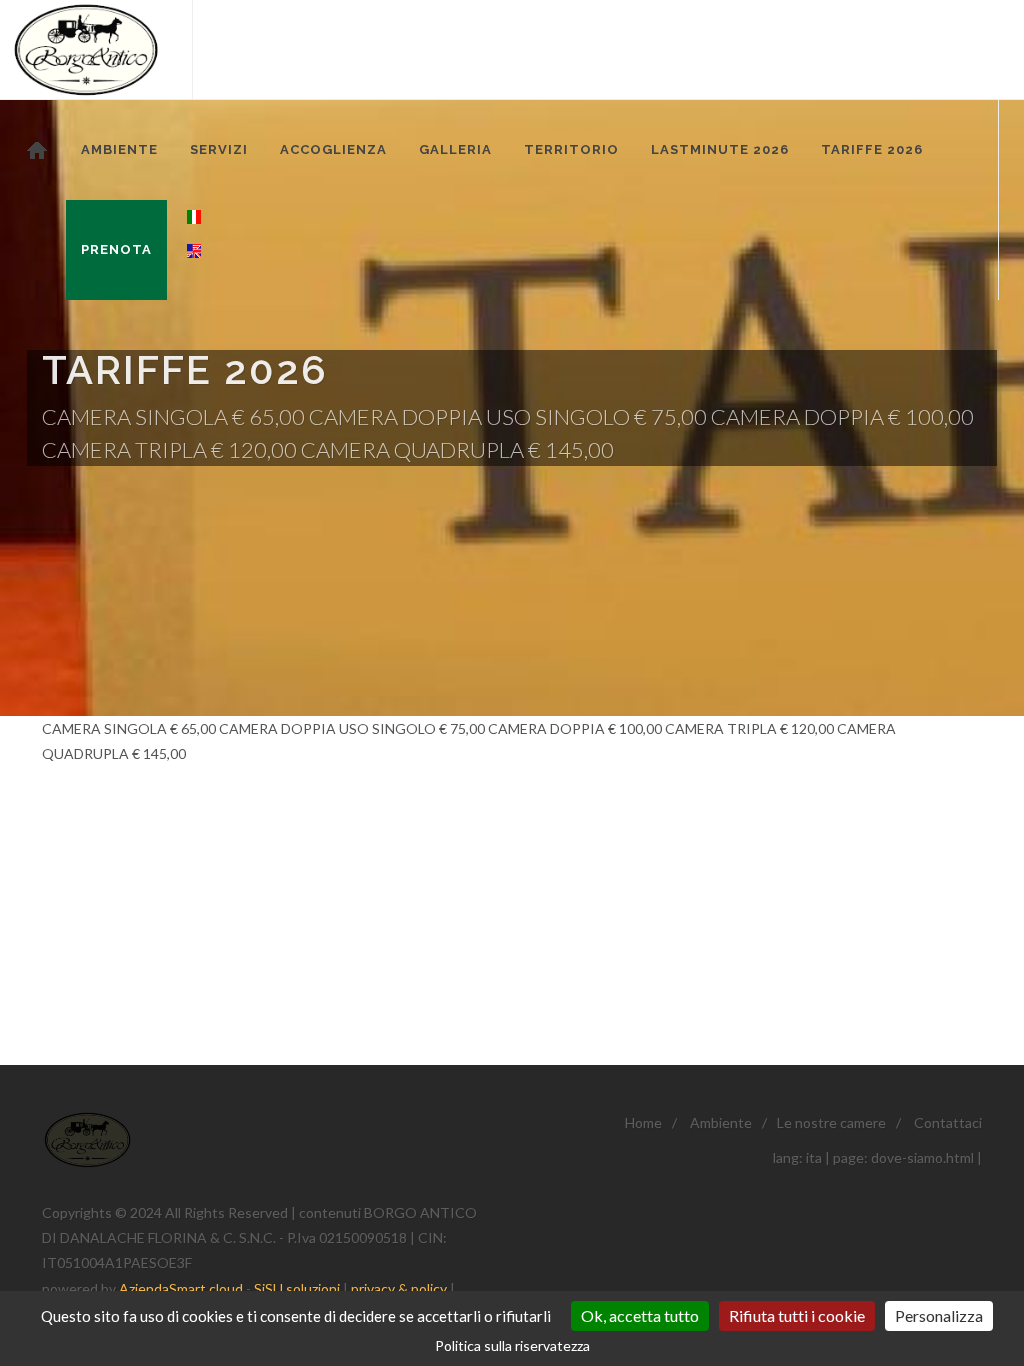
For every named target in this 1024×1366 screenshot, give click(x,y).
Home (643, 1122)
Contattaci (948, 1122)
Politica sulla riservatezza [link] (512, 1345)
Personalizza (939, 1315)
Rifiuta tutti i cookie (797, 1315)
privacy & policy (399, 1288)
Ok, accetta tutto (640, 1315)
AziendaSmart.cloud (181, 1288)
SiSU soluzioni (297, 1288)
